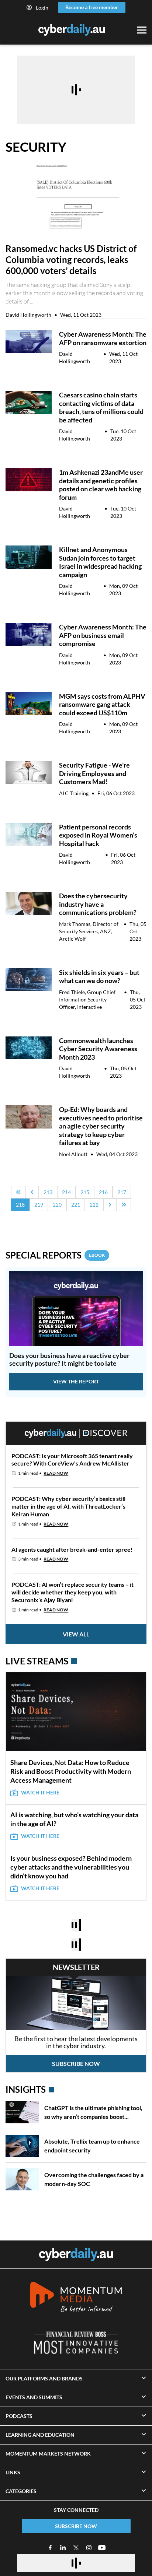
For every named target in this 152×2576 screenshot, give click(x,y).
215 (85, 1192)
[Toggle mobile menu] (142, 30)
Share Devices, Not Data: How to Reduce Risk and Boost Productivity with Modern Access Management (71, 1771)
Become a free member (92, 7)
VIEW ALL (76, 1634)
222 (94, 1205)
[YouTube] (102, 2548)
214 (66, 1192)
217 (122, 1192)
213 (48, 1192)
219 (39, 1205)
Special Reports (55, 1255)
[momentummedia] (76, 2298)
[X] (76, 2548)
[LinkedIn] (63, 2548)
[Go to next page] (110, 1205)
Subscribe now (76, 2063)
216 (103, 1192)
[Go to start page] (18, 1192)
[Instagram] (89, 2548)
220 (57, 1205)
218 (20, 1205)
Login (42, 8)
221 (76, 1205)
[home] (76, 2254)
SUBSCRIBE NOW (76, 2526)
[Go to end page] (124, 1205)
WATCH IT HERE (40, 1792)
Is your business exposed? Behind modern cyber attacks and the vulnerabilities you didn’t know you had (71, 1867)
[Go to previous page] (32, 1192)
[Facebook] (50, 2548)
